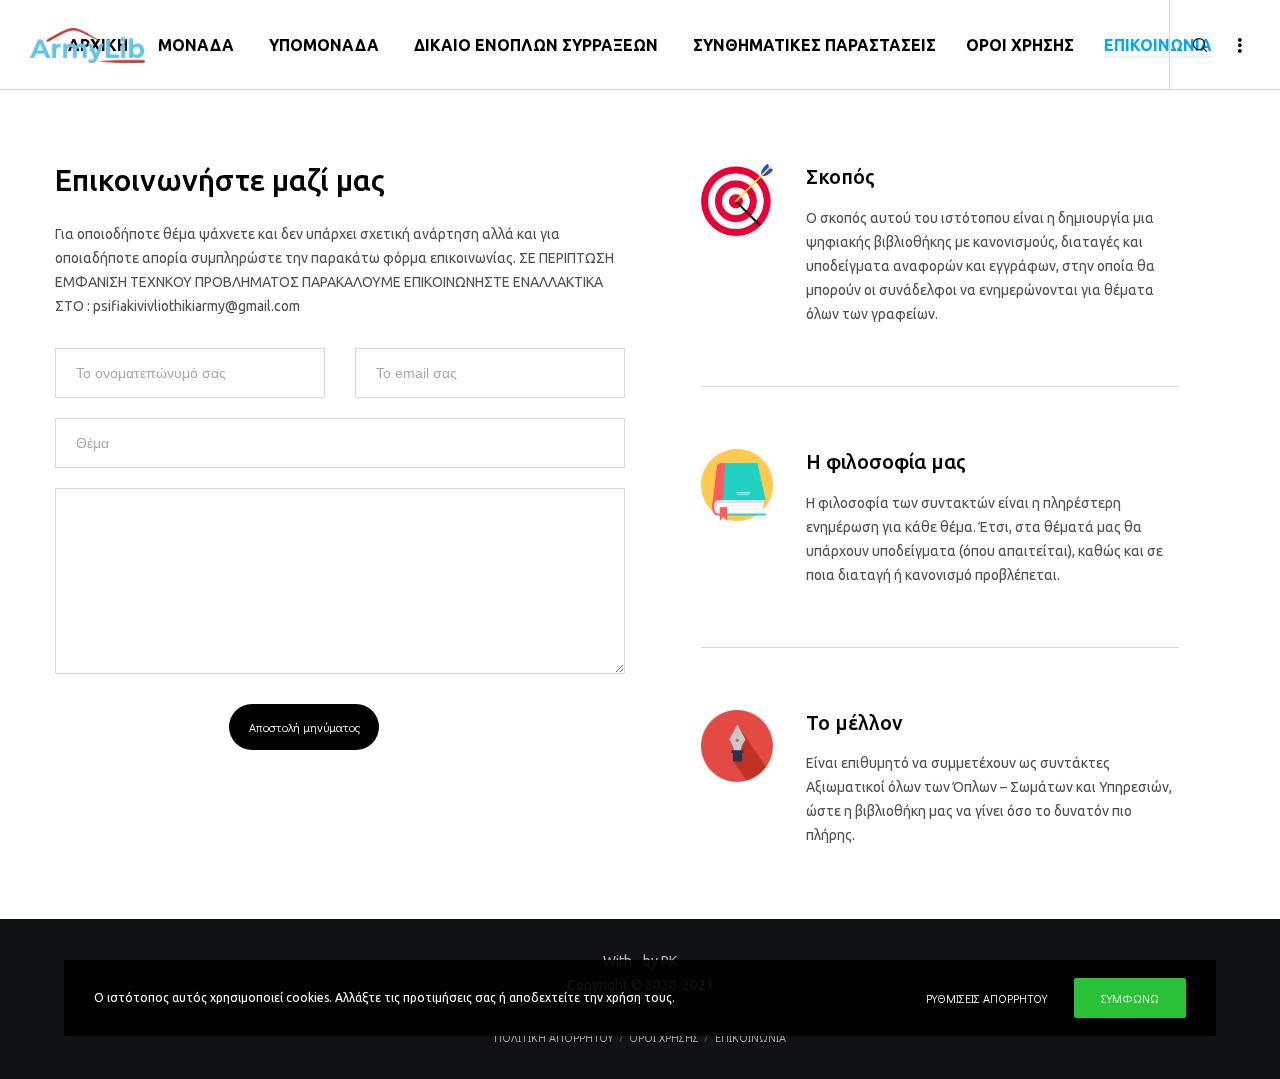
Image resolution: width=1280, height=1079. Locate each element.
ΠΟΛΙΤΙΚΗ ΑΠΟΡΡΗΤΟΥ (553, 1037)
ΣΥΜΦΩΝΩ (1130, 998)
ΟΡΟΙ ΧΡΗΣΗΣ (664, 1037)
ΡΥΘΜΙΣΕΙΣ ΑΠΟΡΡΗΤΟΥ (986, 998)
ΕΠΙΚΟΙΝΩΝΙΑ (750, 1037)
